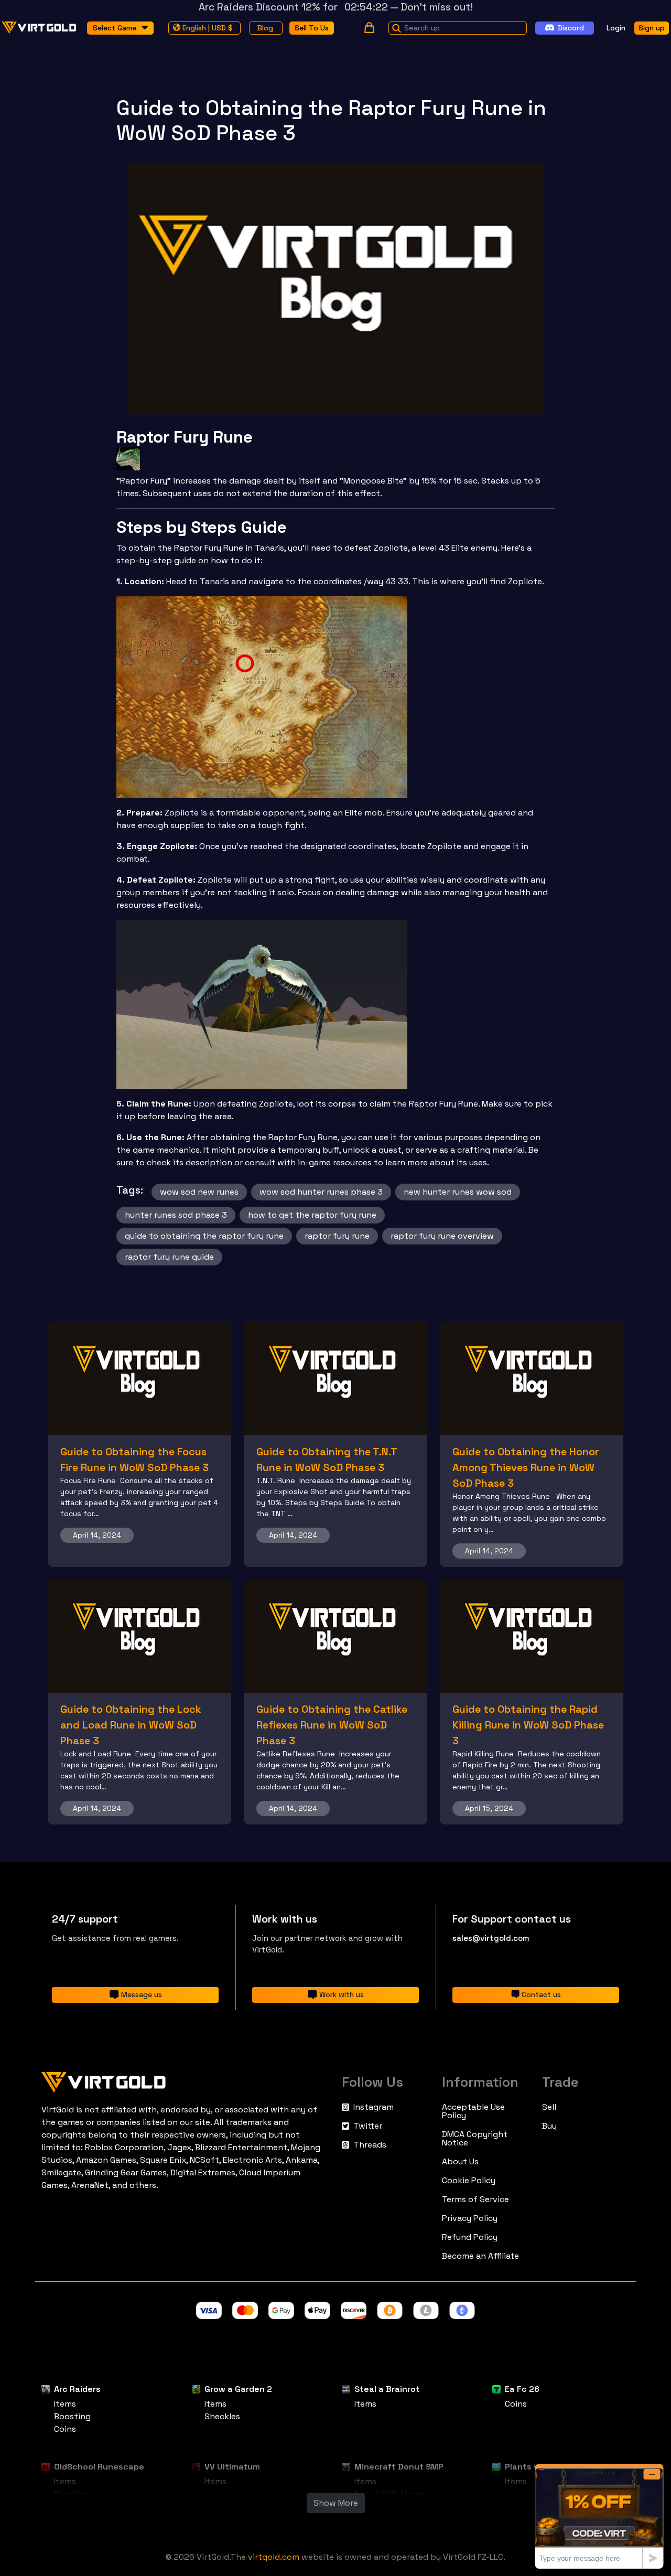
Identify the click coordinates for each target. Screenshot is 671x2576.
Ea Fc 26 (522, 2389)
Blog (265, 27)
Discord (571, 27)
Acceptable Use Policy (473, 2111)
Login (616, 27)
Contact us (541, 1994)
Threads (370, 2145)
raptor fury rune (337, 1236)
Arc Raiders (77, 2389)
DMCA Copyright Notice (475, 2139)
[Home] (185, 2080)
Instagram (374, 2107)
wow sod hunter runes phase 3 (321, 1192)
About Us (460, 2162)
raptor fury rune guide (169, 1257)
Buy (549, 2126)
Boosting (72, 2416)
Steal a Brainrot (387, 2389)
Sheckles (222, 2416)
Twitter (368, 2126)
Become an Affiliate (480, 2256)
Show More (336, 2503)
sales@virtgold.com (491, 1938)
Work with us (342, 1994)
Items (65, 2404)
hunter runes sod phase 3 (176, 1215)
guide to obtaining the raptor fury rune (204, 1236)
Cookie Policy (469, 2181)
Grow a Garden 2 (238, 2389)
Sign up (652, 27)
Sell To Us (312, 27)
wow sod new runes (199, 1192)
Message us (142, 1994)
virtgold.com (274, 2557)
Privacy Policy (470, 2218)
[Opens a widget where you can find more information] (599, 2516)
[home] (39, 28)
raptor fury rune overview (442, 1236)
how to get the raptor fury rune (312, 1215)
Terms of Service (475, 2199)
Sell (549, 2107)
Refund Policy (470, 2237)
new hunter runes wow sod (458, 1192)
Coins (65, 2429)
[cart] (369, 28)
